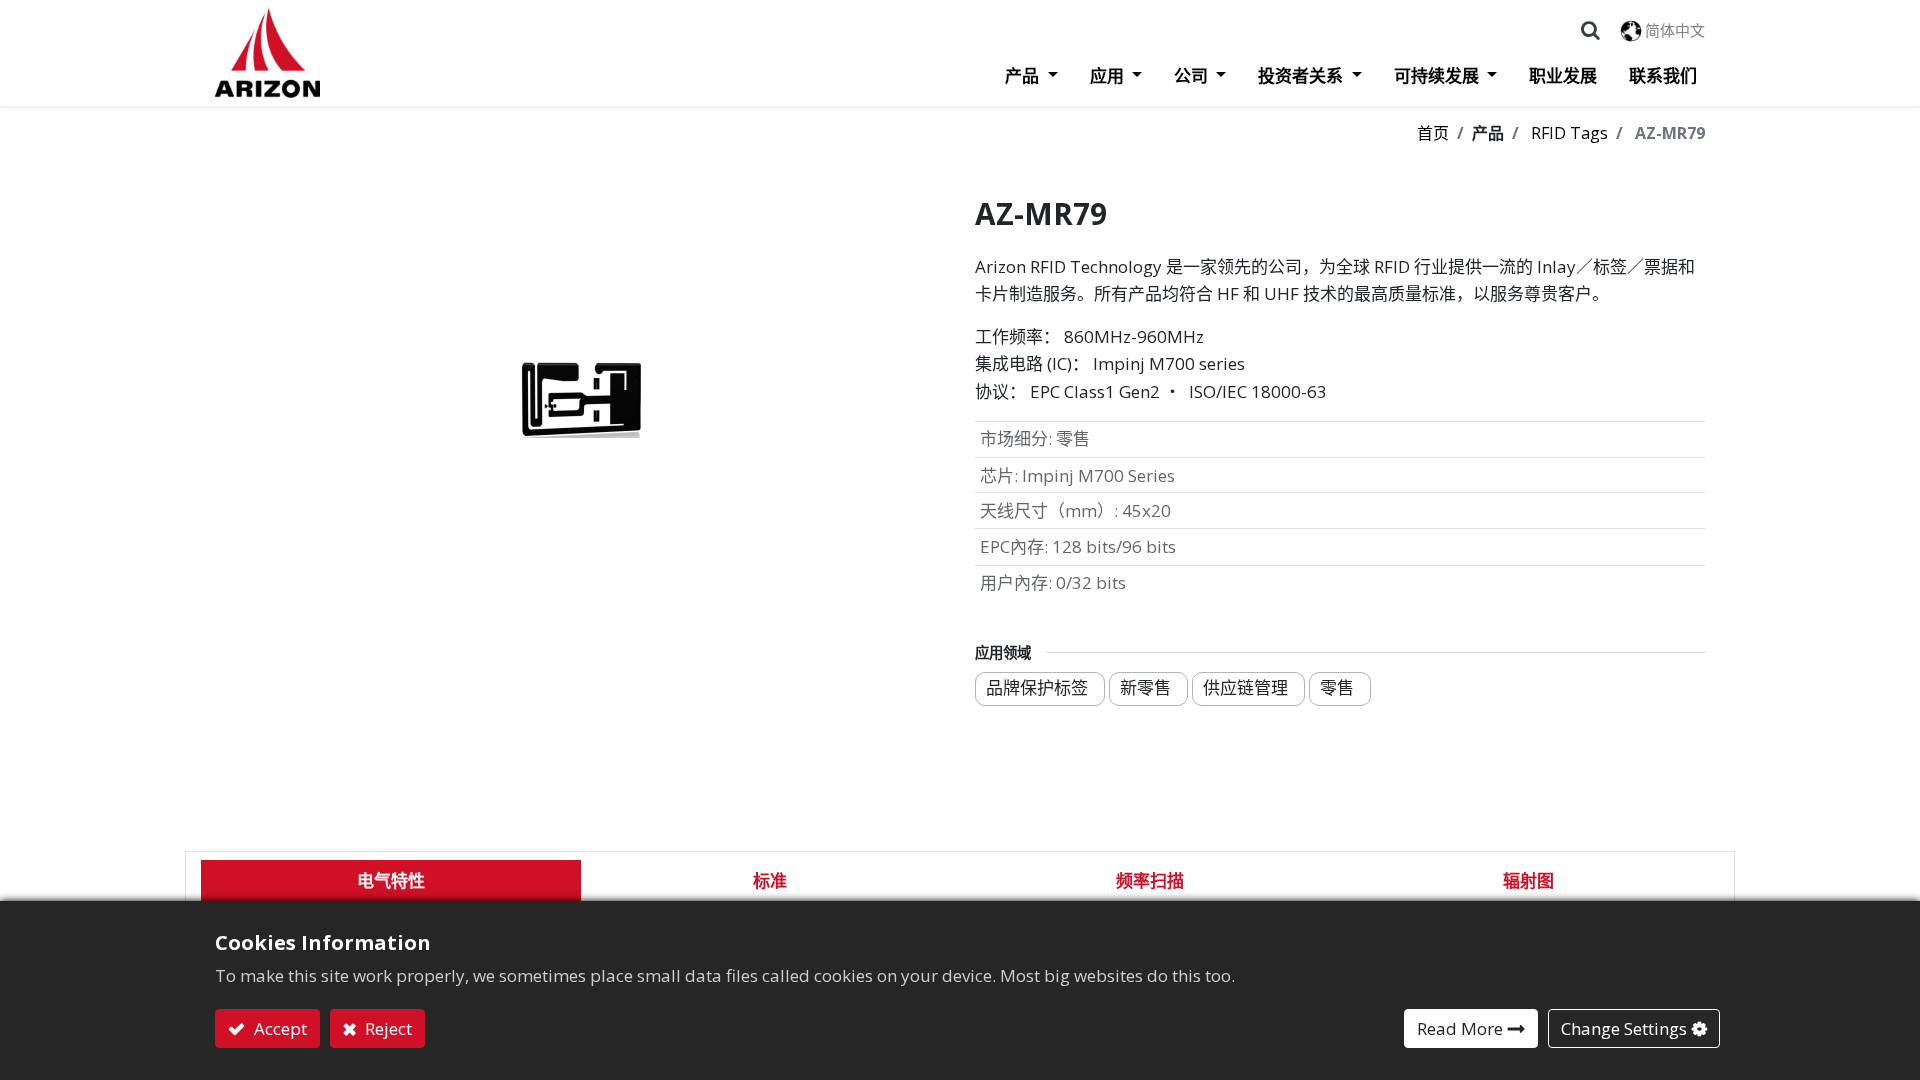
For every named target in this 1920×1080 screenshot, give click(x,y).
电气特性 (391, 880)
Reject (386, 1028)
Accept (278, 1028)
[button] (1590, 30)
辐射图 (1528, 880)
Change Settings (1624, 1028)
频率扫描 (1150, 880)
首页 (1433, 133)
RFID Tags (1569, 133)
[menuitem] (1555, 76)
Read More (1460, 1028)
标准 (770, 880)
